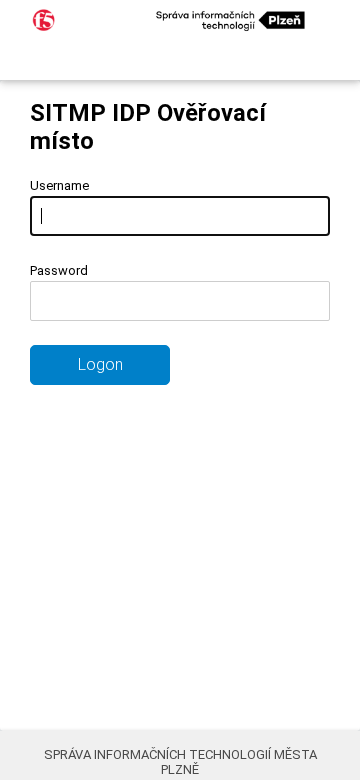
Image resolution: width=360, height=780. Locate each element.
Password (59, 270)
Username (59, 185)
